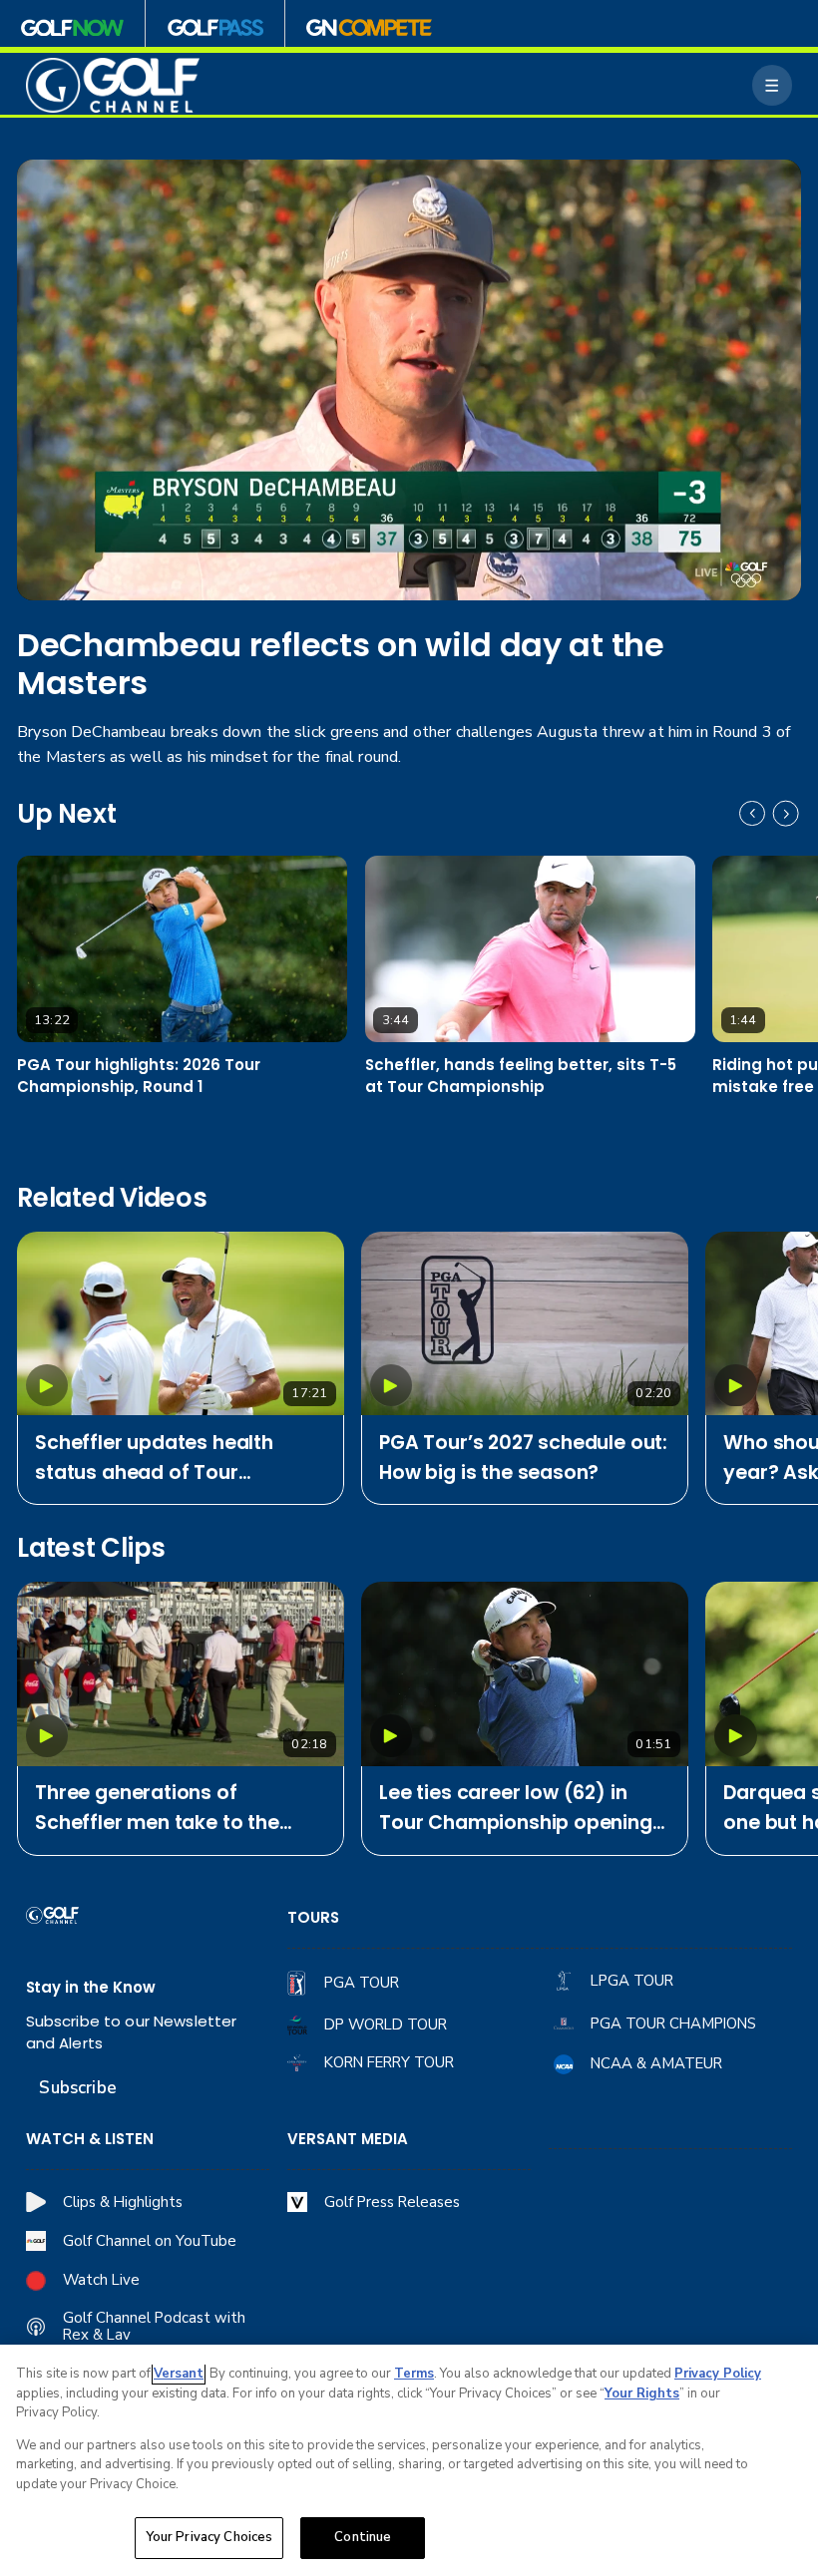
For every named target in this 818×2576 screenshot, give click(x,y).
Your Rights (642, 2393)
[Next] (786, 814)
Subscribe (77, 2088)
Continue (363, 2537)
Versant (179, 2374)
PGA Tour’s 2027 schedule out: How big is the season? (523, 1458)
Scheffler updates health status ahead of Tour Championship (154, 1459)
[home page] (113, 85)
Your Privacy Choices (209, 2537)
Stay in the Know (91, 1987)
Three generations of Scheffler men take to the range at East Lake (157, 1809)
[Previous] (752, 814)
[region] (409, 2460)
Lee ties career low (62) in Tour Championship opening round (516, 1809)
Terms (414, 2374)
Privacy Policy (718, 2374)
